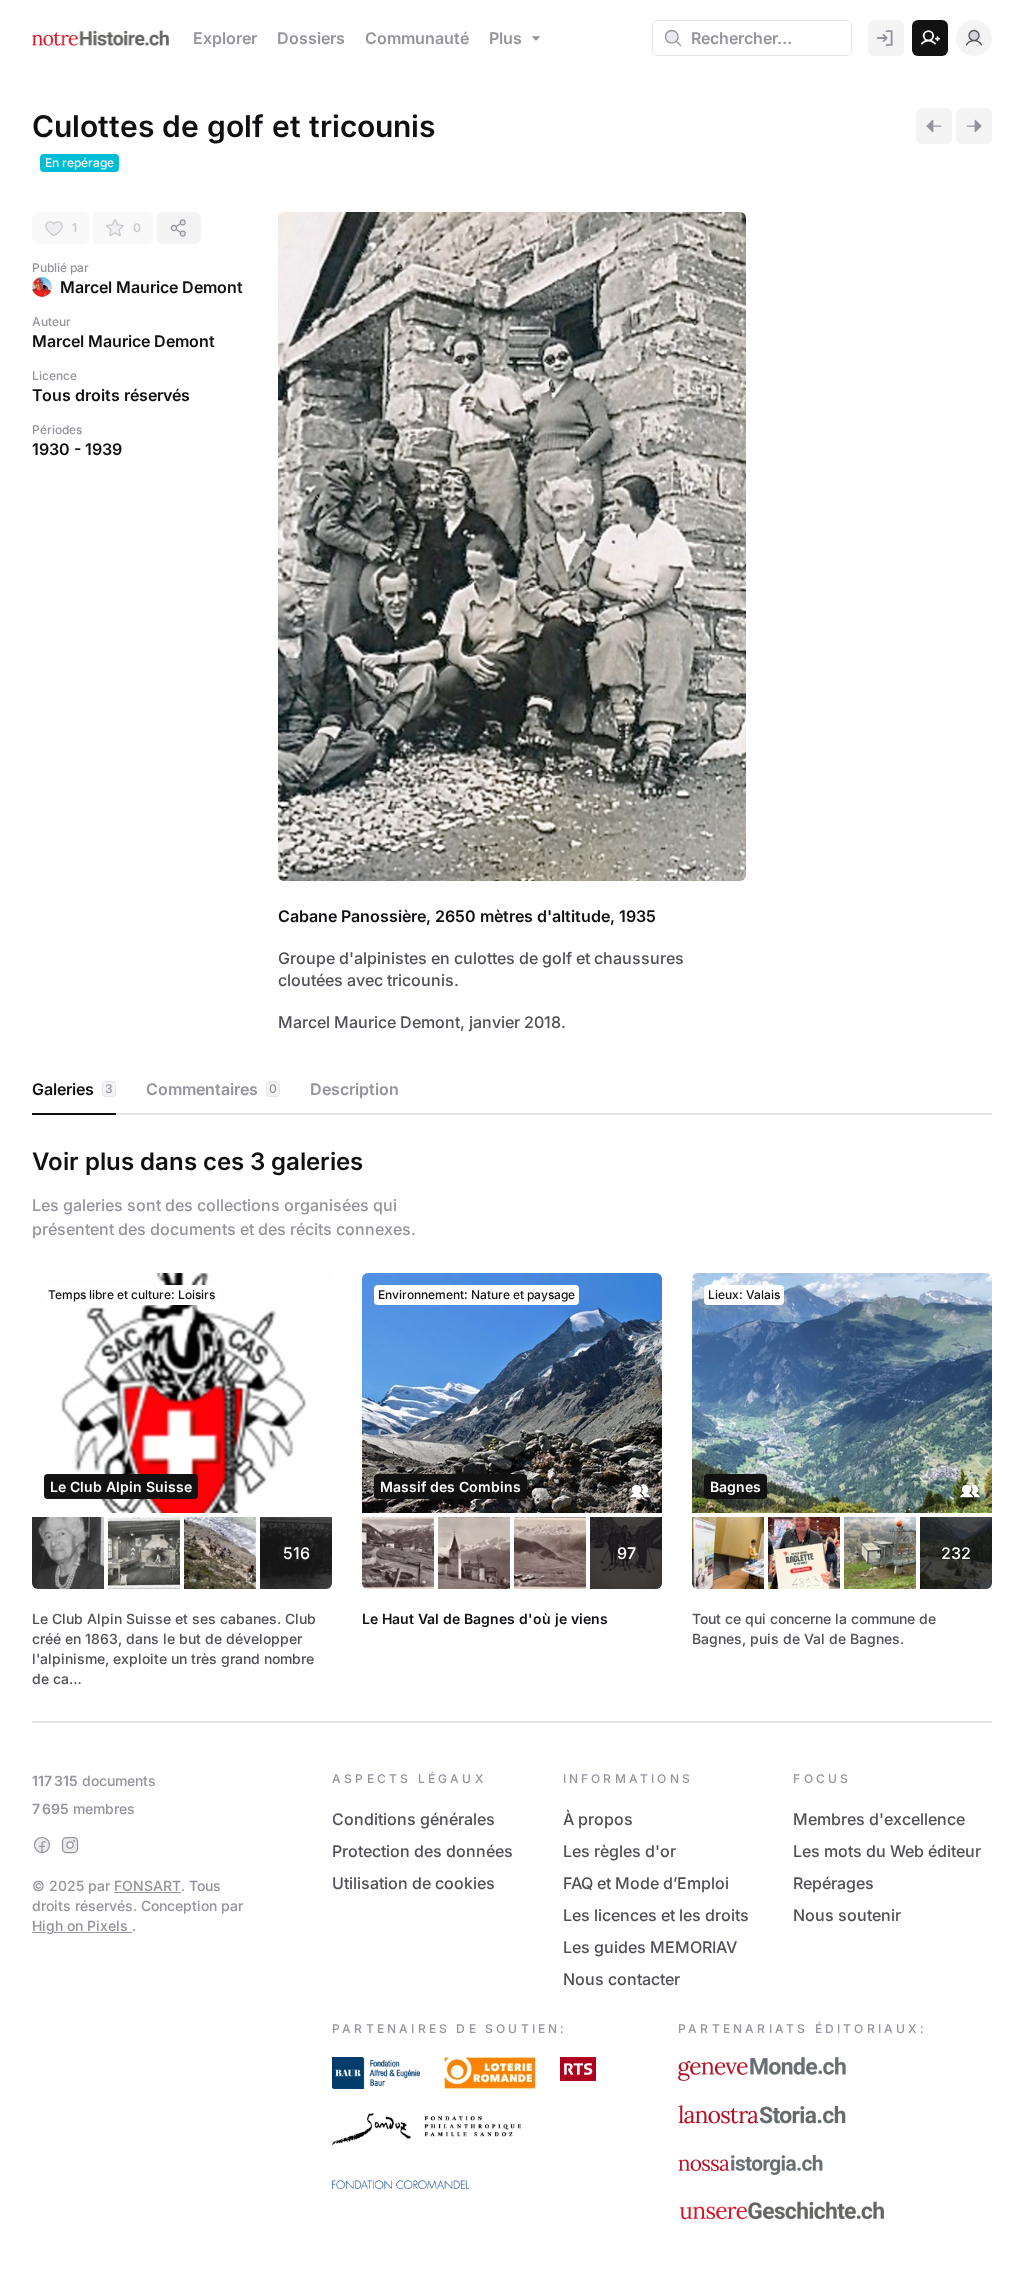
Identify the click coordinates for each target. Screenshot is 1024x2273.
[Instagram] (70, 1845)
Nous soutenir (847, 1915)
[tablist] (512, 1090)
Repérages (833, 1883)
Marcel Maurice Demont (151, 287)
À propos (598, 1819)
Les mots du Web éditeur (887, 1851)
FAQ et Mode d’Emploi (646, 1883)
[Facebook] (42, 1845)
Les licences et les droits (656, 1915)
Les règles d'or (619, 1851)
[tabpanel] (512, 1414)
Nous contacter (621, 1979)
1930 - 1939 (77, 449)
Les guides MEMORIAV (650, 1947)
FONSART (147, 1885)
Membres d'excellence (879, 1819)
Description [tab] (354, 1089)
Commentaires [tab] (211, 1089)
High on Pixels (82, 1925)
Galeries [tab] (72, 1089)
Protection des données (422, 1851)
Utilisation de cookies (413, 1883)
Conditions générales (413, 1819)
